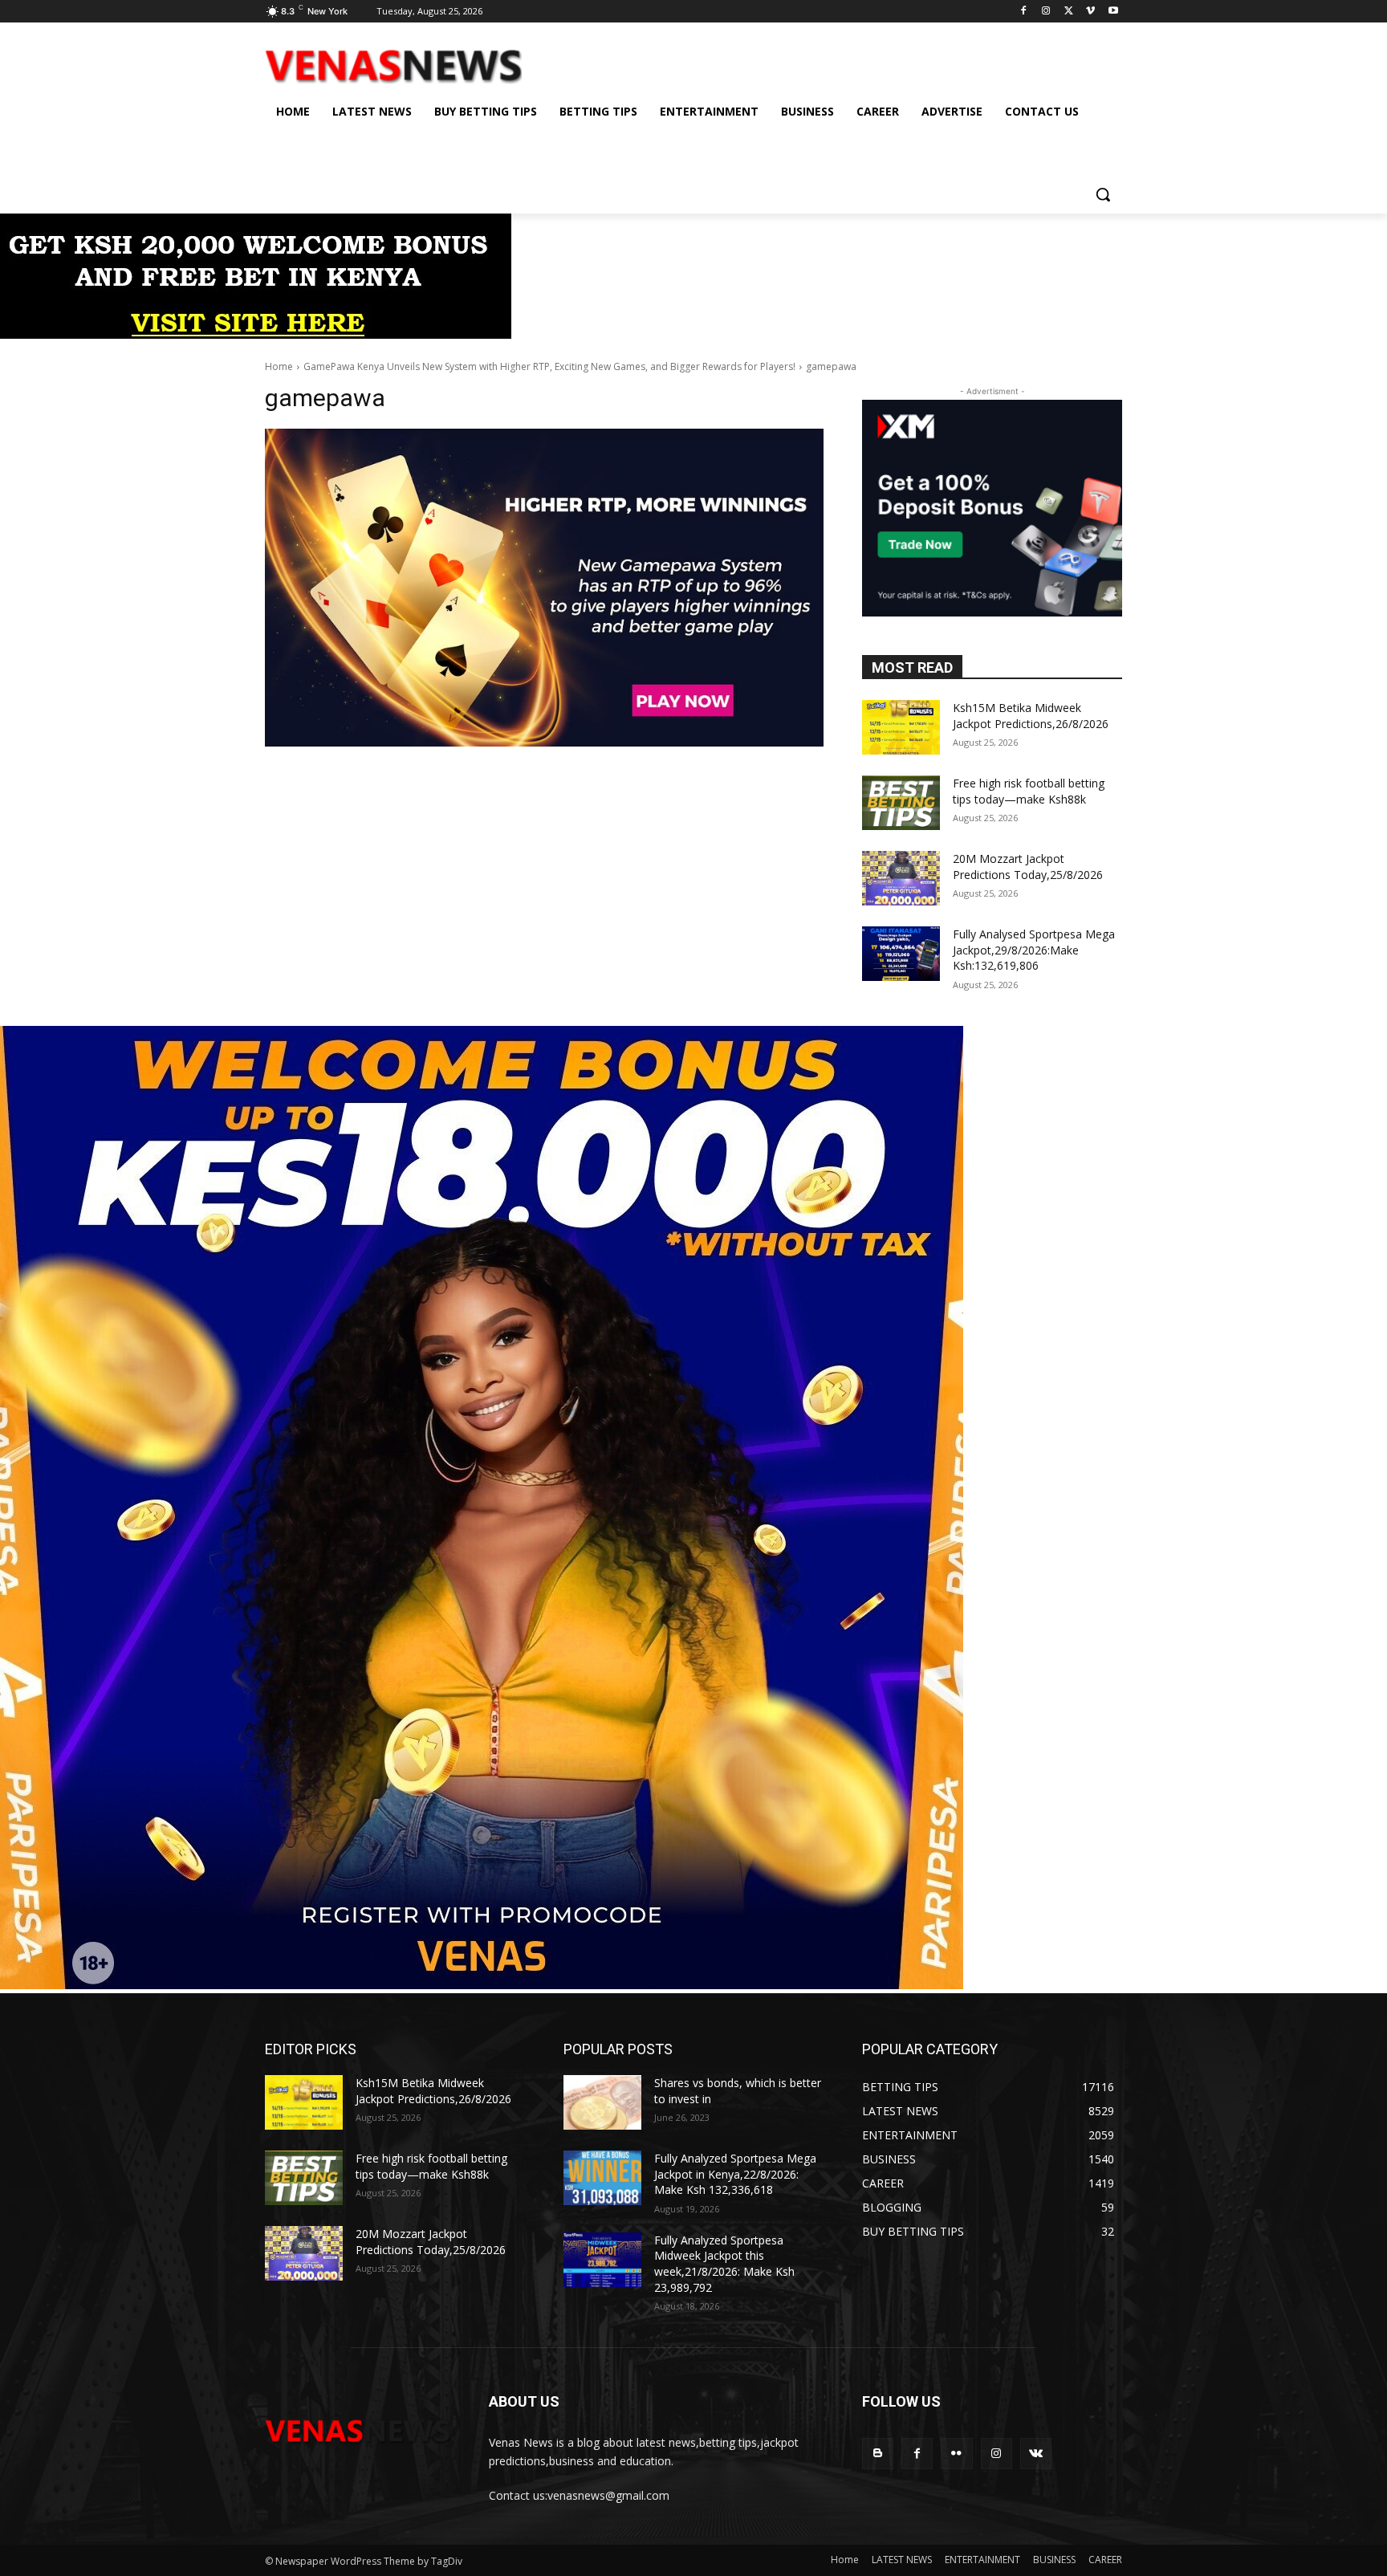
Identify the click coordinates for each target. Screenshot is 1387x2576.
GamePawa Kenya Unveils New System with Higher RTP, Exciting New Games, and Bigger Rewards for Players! (549, 366)
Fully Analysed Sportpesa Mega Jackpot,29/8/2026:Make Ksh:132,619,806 (1034, 950)
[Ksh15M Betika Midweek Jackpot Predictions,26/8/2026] (901, 727)
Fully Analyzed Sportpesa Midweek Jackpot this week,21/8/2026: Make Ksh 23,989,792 (724, 2264)
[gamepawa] (544, 588)
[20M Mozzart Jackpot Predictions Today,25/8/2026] (901, 878)
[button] (1103, 194)
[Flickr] (956, 2454)
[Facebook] (1024, 12)
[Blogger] (878, 2454)
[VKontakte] (1036, 2454)
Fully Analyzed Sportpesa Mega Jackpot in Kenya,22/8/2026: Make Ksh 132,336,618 (735, 2174)
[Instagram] (1046, 12)
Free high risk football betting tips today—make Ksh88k (1029, 791)
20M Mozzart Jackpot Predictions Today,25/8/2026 (1028, 867)
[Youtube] (1113, 12)
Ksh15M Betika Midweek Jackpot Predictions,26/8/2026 (1031, 716)
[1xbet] (256, 334)
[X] (1069, 12)
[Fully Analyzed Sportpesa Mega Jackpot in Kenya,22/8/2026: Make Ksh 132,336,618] (602, 2178)
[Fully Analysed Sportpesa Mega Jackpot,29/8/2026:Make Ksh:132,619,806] (901, 954)
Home (279, 366)
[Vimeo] (1090, 12)
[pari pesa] (482, 1985)
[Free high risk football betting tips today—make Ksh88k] (901, 803)
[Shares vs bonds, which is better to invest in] (602, 2102)
